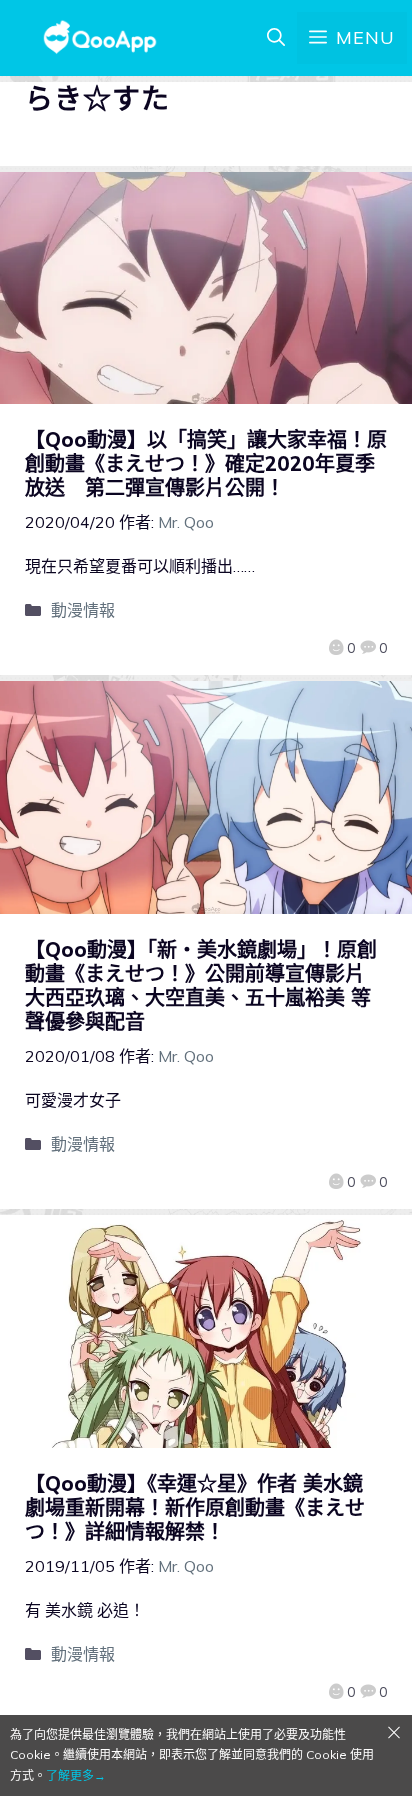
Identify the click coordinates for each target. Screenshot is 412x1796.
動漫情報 (83, 610)
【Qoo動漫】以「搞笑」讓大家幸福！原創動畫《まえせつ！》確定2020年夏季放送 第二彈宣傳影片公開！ (206, 463)
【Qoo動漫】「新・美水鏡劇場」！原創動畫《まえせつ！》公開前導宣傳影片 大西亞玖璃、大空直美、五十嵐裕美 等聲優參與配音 (205, 985)
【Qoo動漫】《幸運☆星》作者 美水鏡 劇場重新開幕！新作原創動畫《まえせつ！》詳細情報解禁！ (195, 1507)
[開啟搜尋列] (276, 38)
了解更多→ (76, 1775)
